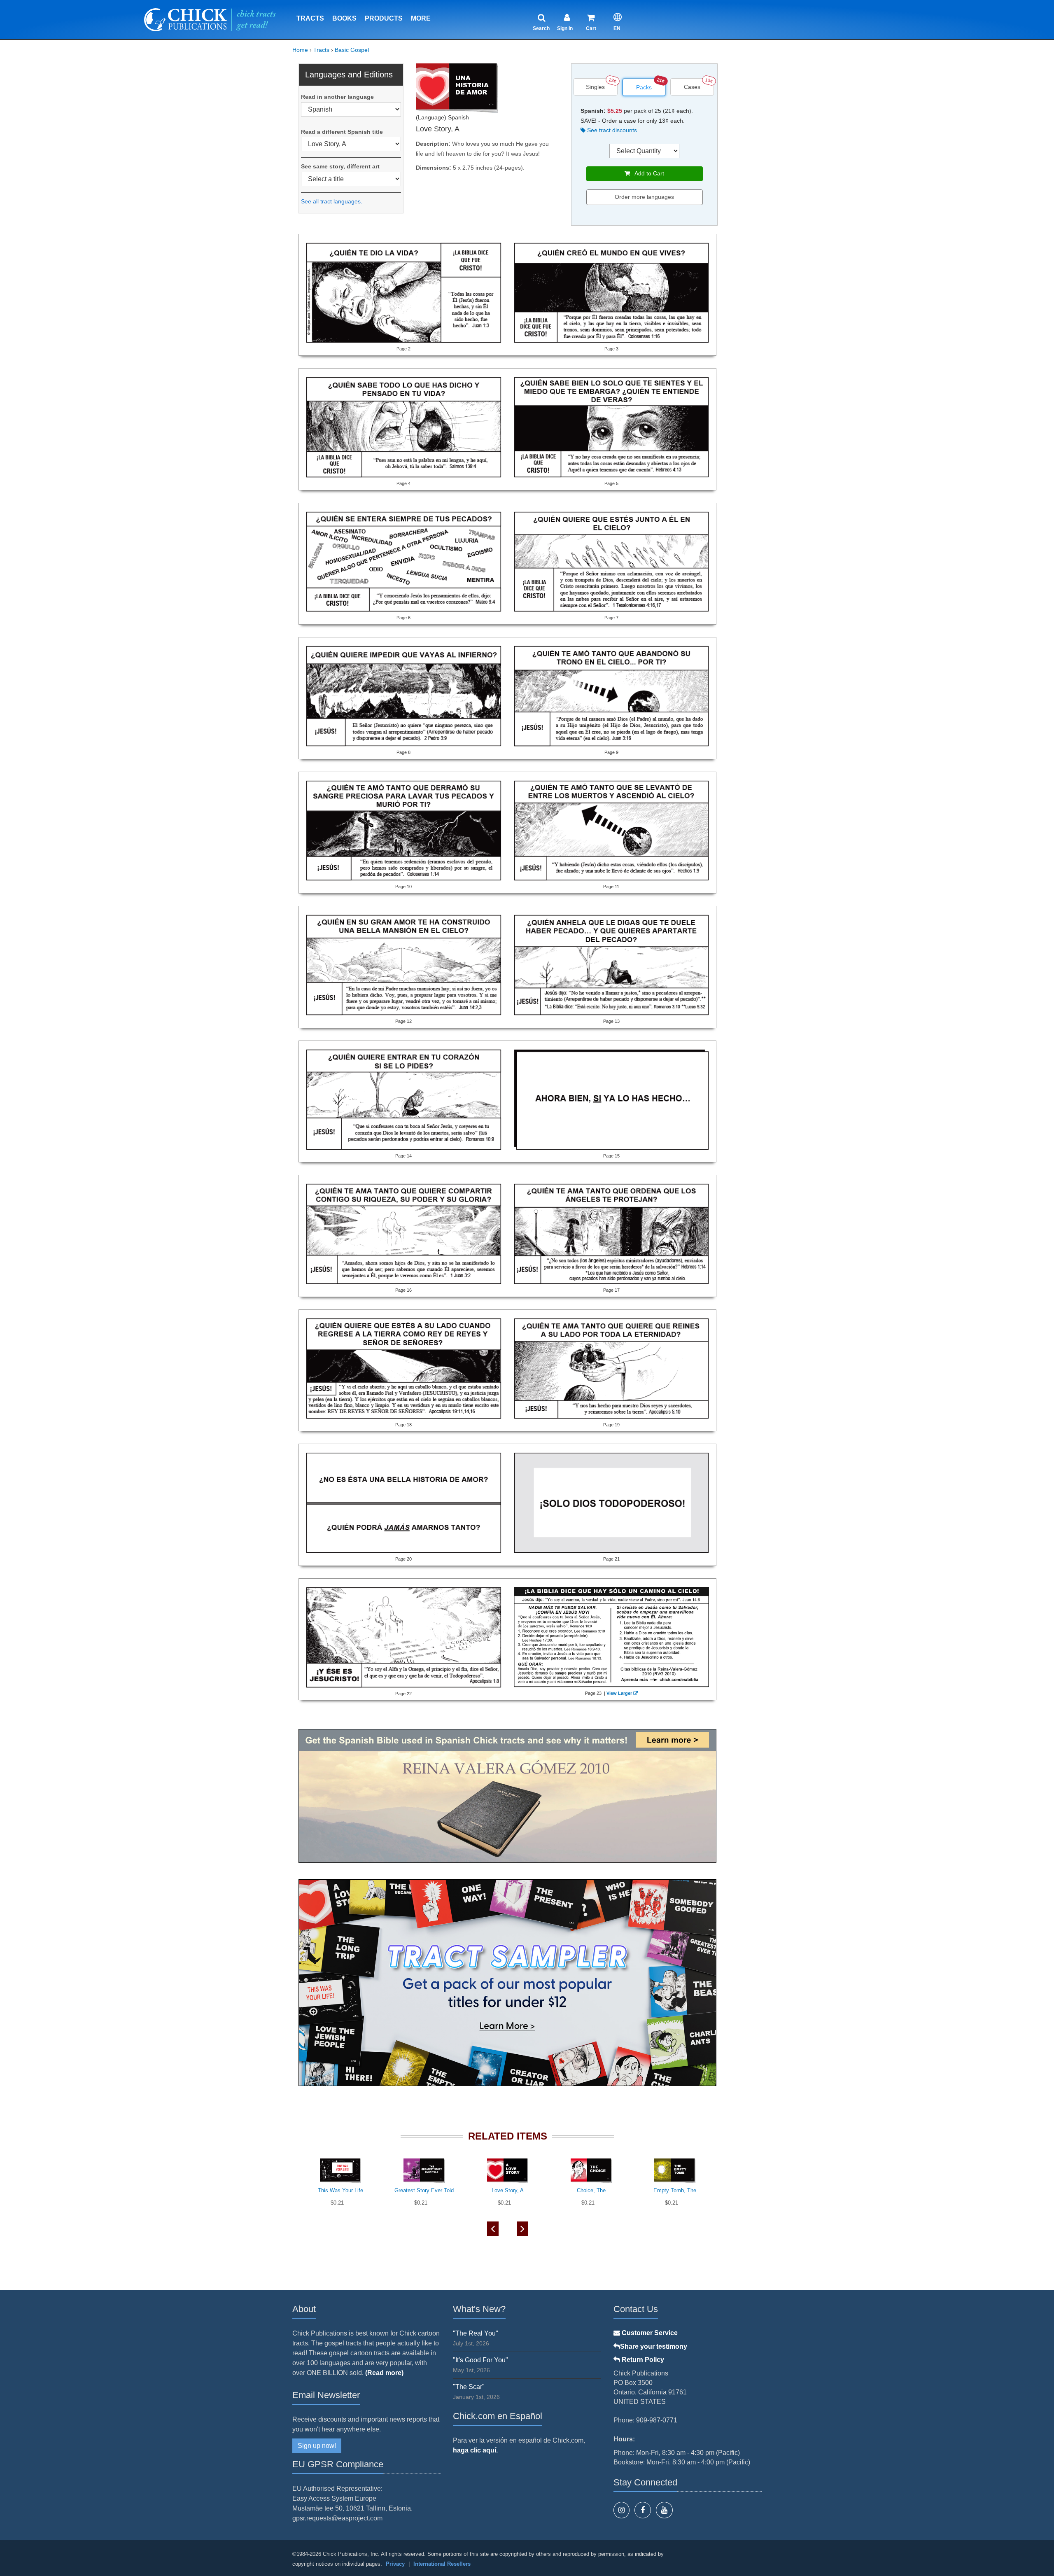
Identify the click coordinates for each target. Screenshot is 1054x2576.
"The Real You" (476, 2333)
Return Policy (642, 2360)
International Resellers (442, 2564)
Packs (644, 87)
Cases (692, 87)
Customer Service (649, 2333)
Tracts (310, 18)
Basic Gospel (352, 50)
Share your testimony (654, 2346)
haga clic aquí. (475, 2450)
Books (344, 18)
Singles (595, 87)
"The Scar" (469, 2387)
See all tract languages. (332, 201)
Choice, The (591, 2190)
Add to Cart (647, 173)
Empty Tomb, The (675, 2190)
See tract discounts (611, 130)
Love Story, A (508, 2190)
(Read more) (384, 2373)
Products (384, 18)
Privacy (395, 2564)
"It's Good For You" (480, 2360)
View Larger (619, 1693)
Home (300, 50)
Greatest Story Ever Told (424, 2190)
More (421, 18)
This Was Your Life (340, 2190)
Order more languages (644, 197)
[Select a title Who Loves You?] (351, 179)
